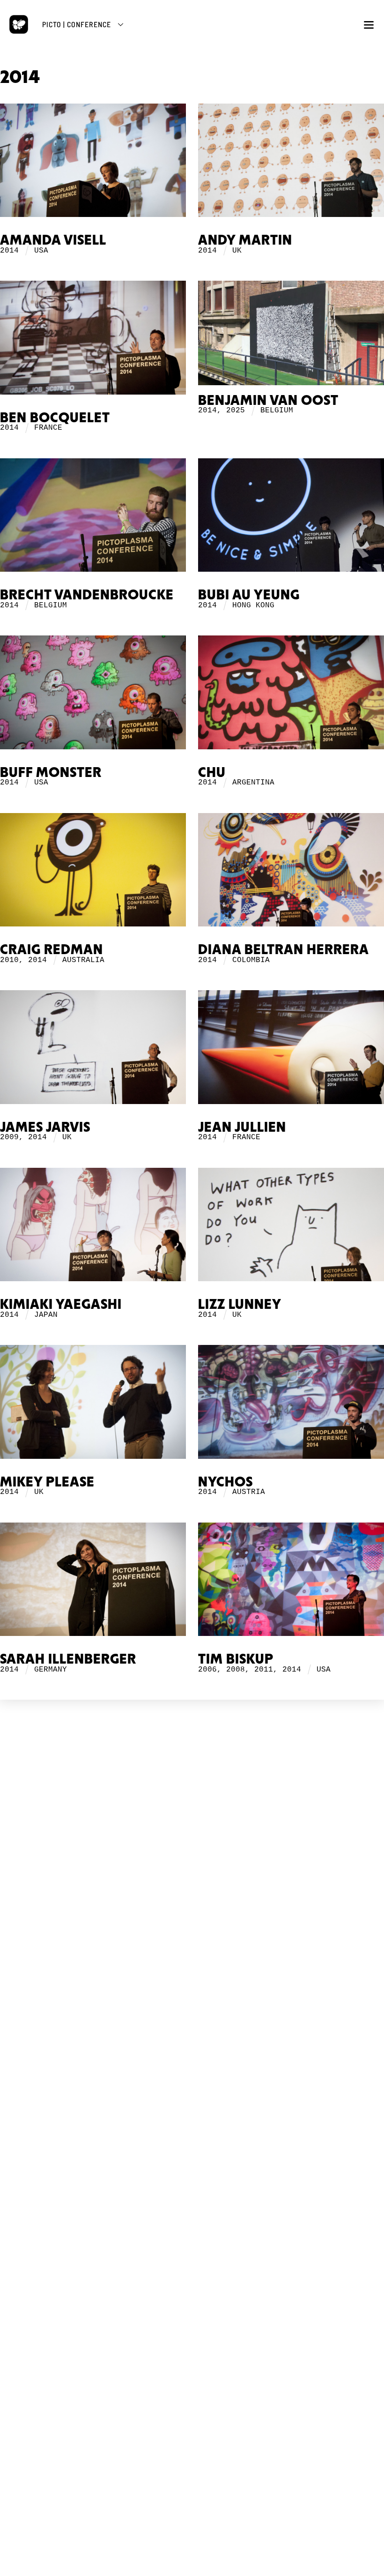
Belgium (277, 411)
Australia (83, 960)
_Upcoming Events (192, 1961)
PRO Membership (192, 2211)
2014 (9, 251)
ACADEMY (192, 2026)
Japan (46, 1315)
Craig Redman (52, 950)
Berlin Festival (192, 1974)
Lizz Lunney (240, 1305)
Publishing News (192, 2259)
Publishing (192, 1843)
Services (192, 1835)
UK (237, 251)
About (192, 1826)
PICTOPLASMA (192, 1796)
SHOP (192, 2238)
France (48, 428)
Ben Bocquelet (55, 418)
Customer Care (192, 2276)
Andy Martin (245, 241)
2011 (264, 1670)
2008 (236, 1670)
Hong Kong (253, 605)
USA (41, 251)
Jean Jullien (242, 1128)
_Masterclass (192, 2043)
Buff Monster (51, 773)
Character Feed (192, 2121)
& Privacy (201, 1900)
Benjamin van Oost (268, 401)
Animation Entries (192, 1999)
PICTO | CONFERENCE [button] (77, 24)
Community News (192, 2112)
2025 (236, 411)
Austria (249, 1492)
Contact (192, 1917)
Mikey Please (47, 1482)
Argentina (253, 783)
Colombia (251, 960)
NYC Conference (192, 1982)
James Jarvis (45, 1128)
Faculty (192, 2056)
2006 (207, 1670)
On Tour (192, 1990)
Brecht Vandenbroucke (87, 595)
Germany (51, 1670)
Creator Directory (192, 2129)
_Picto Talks (192, 2190)
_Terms (183, 1896)
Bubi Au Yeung (249, 595)
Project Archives (192, 1852)
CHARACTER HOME (192, 2091)
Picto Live (192, 2203)
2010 (9, 960)
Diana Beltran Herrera (284, 950)
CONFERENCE (192, 1944)
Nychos (225, 1482)
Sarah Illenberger (68, 1660)
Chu (212, 773)
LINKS (192, 1878)
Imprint (192, 1908)
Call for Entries (192, 2138)
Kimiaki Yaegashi (61, 1305)
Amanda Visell (53, 241)
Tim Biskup (236, 1660)
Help (192, 2146)
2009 (9, 1137)
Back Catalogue (192, 2268)
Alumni (192, 2064)
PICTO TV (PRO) (192, 2173)
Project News (192, 1818)
